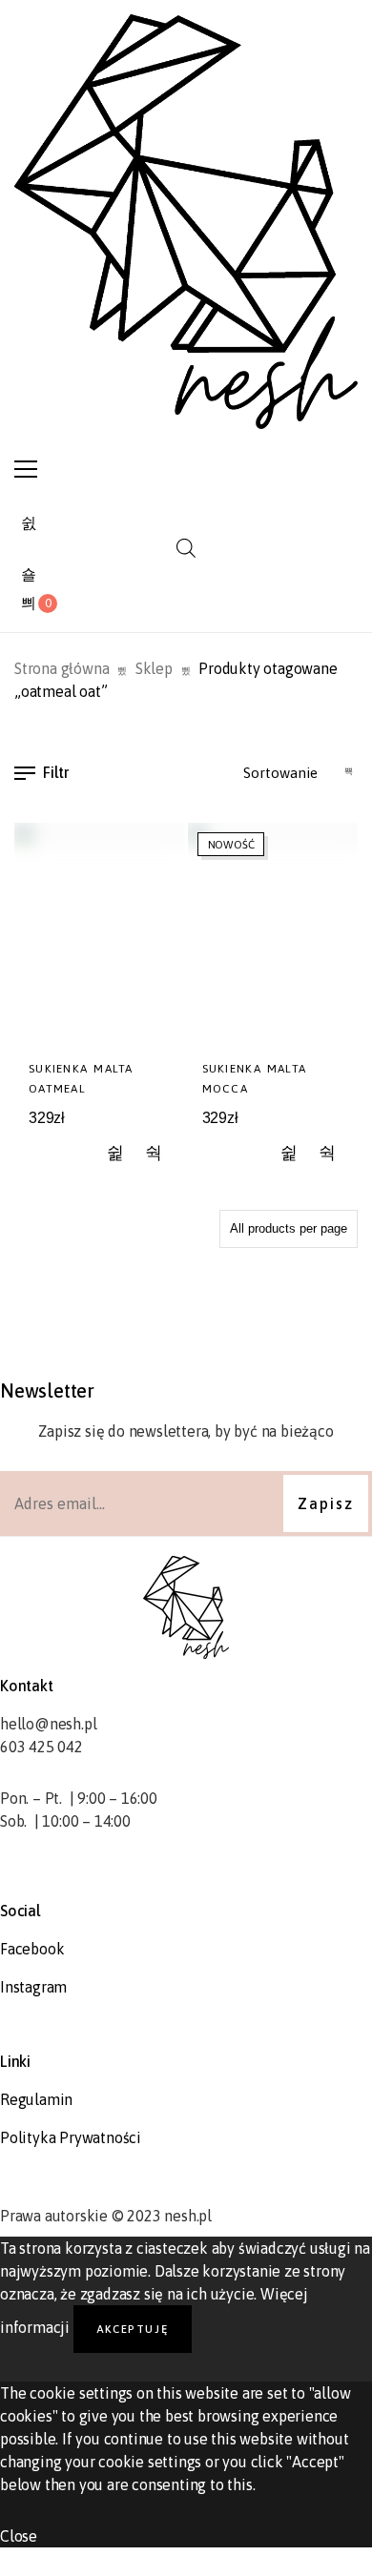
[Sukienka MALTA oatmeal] (100, 935)
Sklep (154, 668)
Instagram (33, 1987)
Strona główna (62, 668)
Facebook (32, 1949)
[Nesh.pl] (186, 222)
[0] (29, 603)
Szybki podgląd (154, 1154)
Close (19, 2536)
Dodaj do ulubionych (116, 1154)
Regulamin (36, 2099)
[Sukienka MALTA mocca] (273, 935)
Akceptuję (133, 2329)
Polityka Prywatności (71, 2137)
